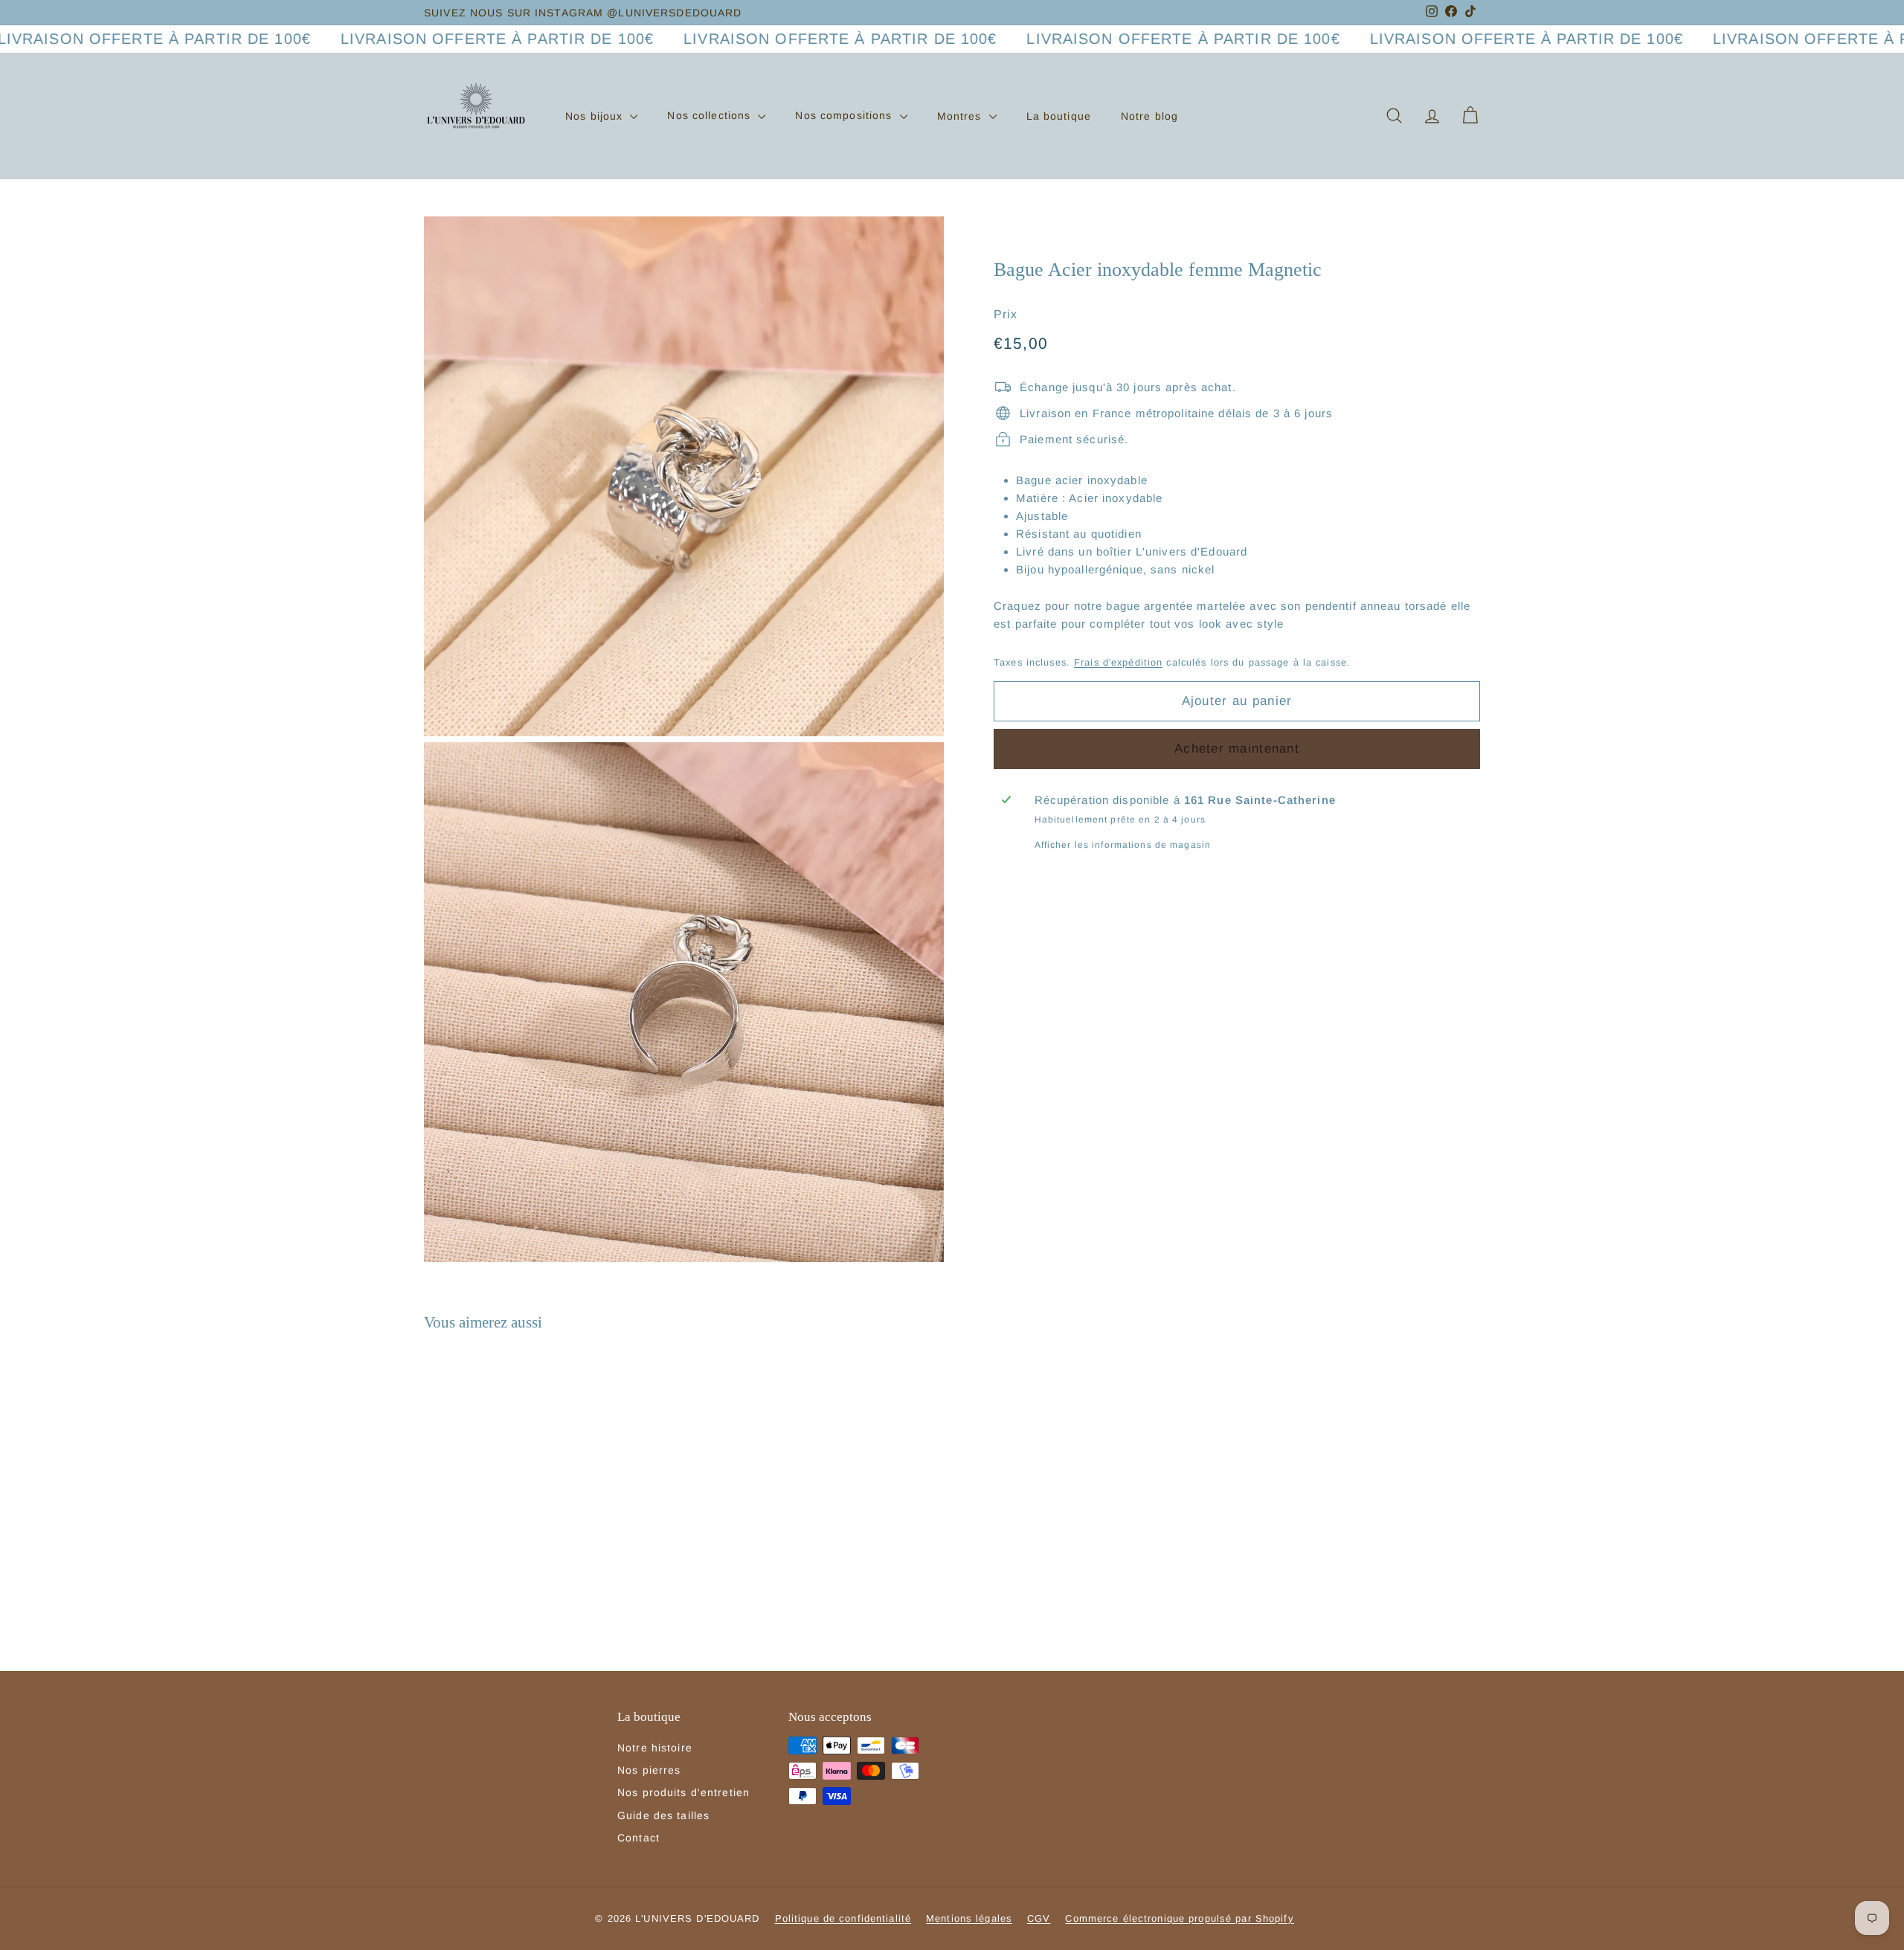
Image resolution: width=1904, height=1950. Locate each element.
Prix (1006, 313)
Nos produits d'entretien (684, 1792)
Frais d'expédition (1118, 662)
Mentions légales (969, 1918)
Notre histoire (655, 1748)
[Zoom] (684, 476)
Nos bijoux (596, 115)
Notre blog (1149, 115)
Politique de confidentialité (843, 1918)
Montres (961, 115)
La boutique (1059, 115)
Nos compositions (845, 115)
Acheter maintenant (1237, 748)
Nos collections (711, 115)
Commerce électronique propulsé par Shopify (1179, 1918)
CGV (1039, 1918)
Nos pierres (649, 1770)
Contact (639, 1838)
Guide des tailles (663, 1815)
